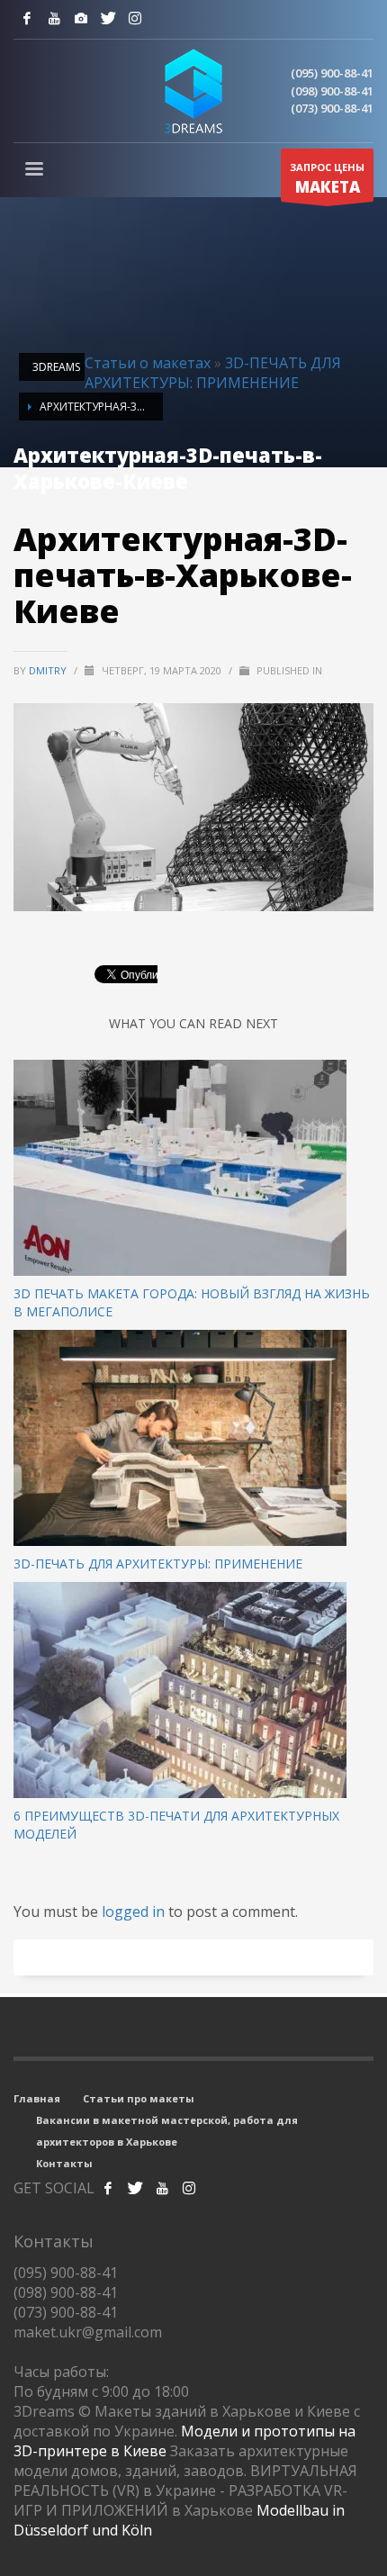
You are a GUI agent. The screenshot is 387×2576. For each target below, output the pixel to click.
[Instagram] (81, 18)
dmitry (49, 670)
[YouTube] (54, 18)
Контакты (64, 2163)
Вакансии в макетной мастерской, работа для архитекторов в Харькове (167, 2131)
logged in (135, 1912)
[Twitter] (108, 18)
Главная (37, 2098)
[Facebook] (27, 18)
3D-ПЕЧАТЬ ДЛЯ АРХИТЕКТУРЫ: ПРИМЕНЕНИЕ (213, 373)
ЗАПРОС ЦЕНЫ (327, 179)
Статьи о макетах (148, 363)
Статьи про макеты (139, 2098)
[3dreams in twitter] (135, 2188)
